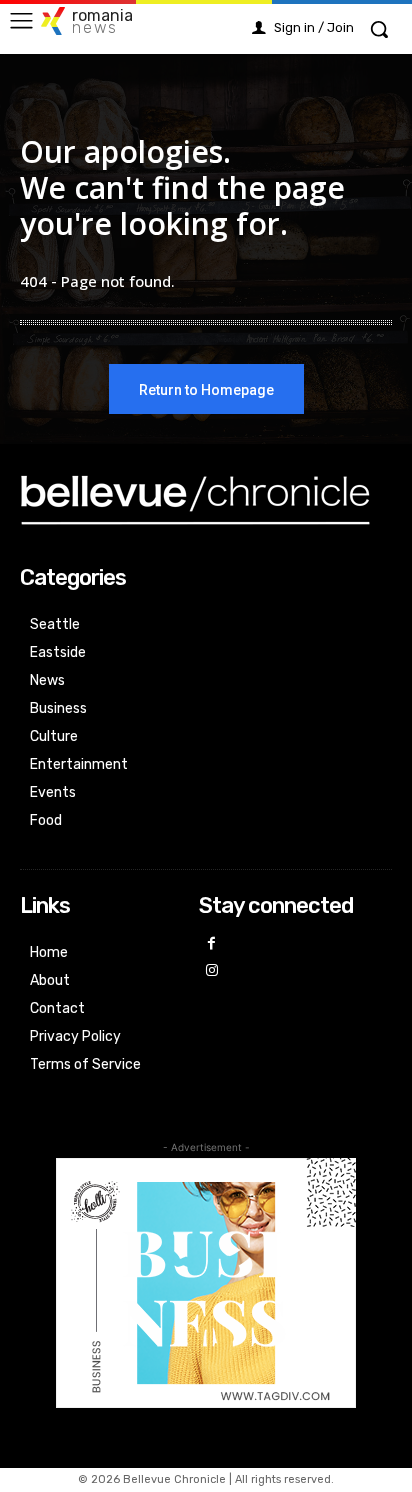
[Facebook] (212, 944)
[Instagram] (212, 971)
